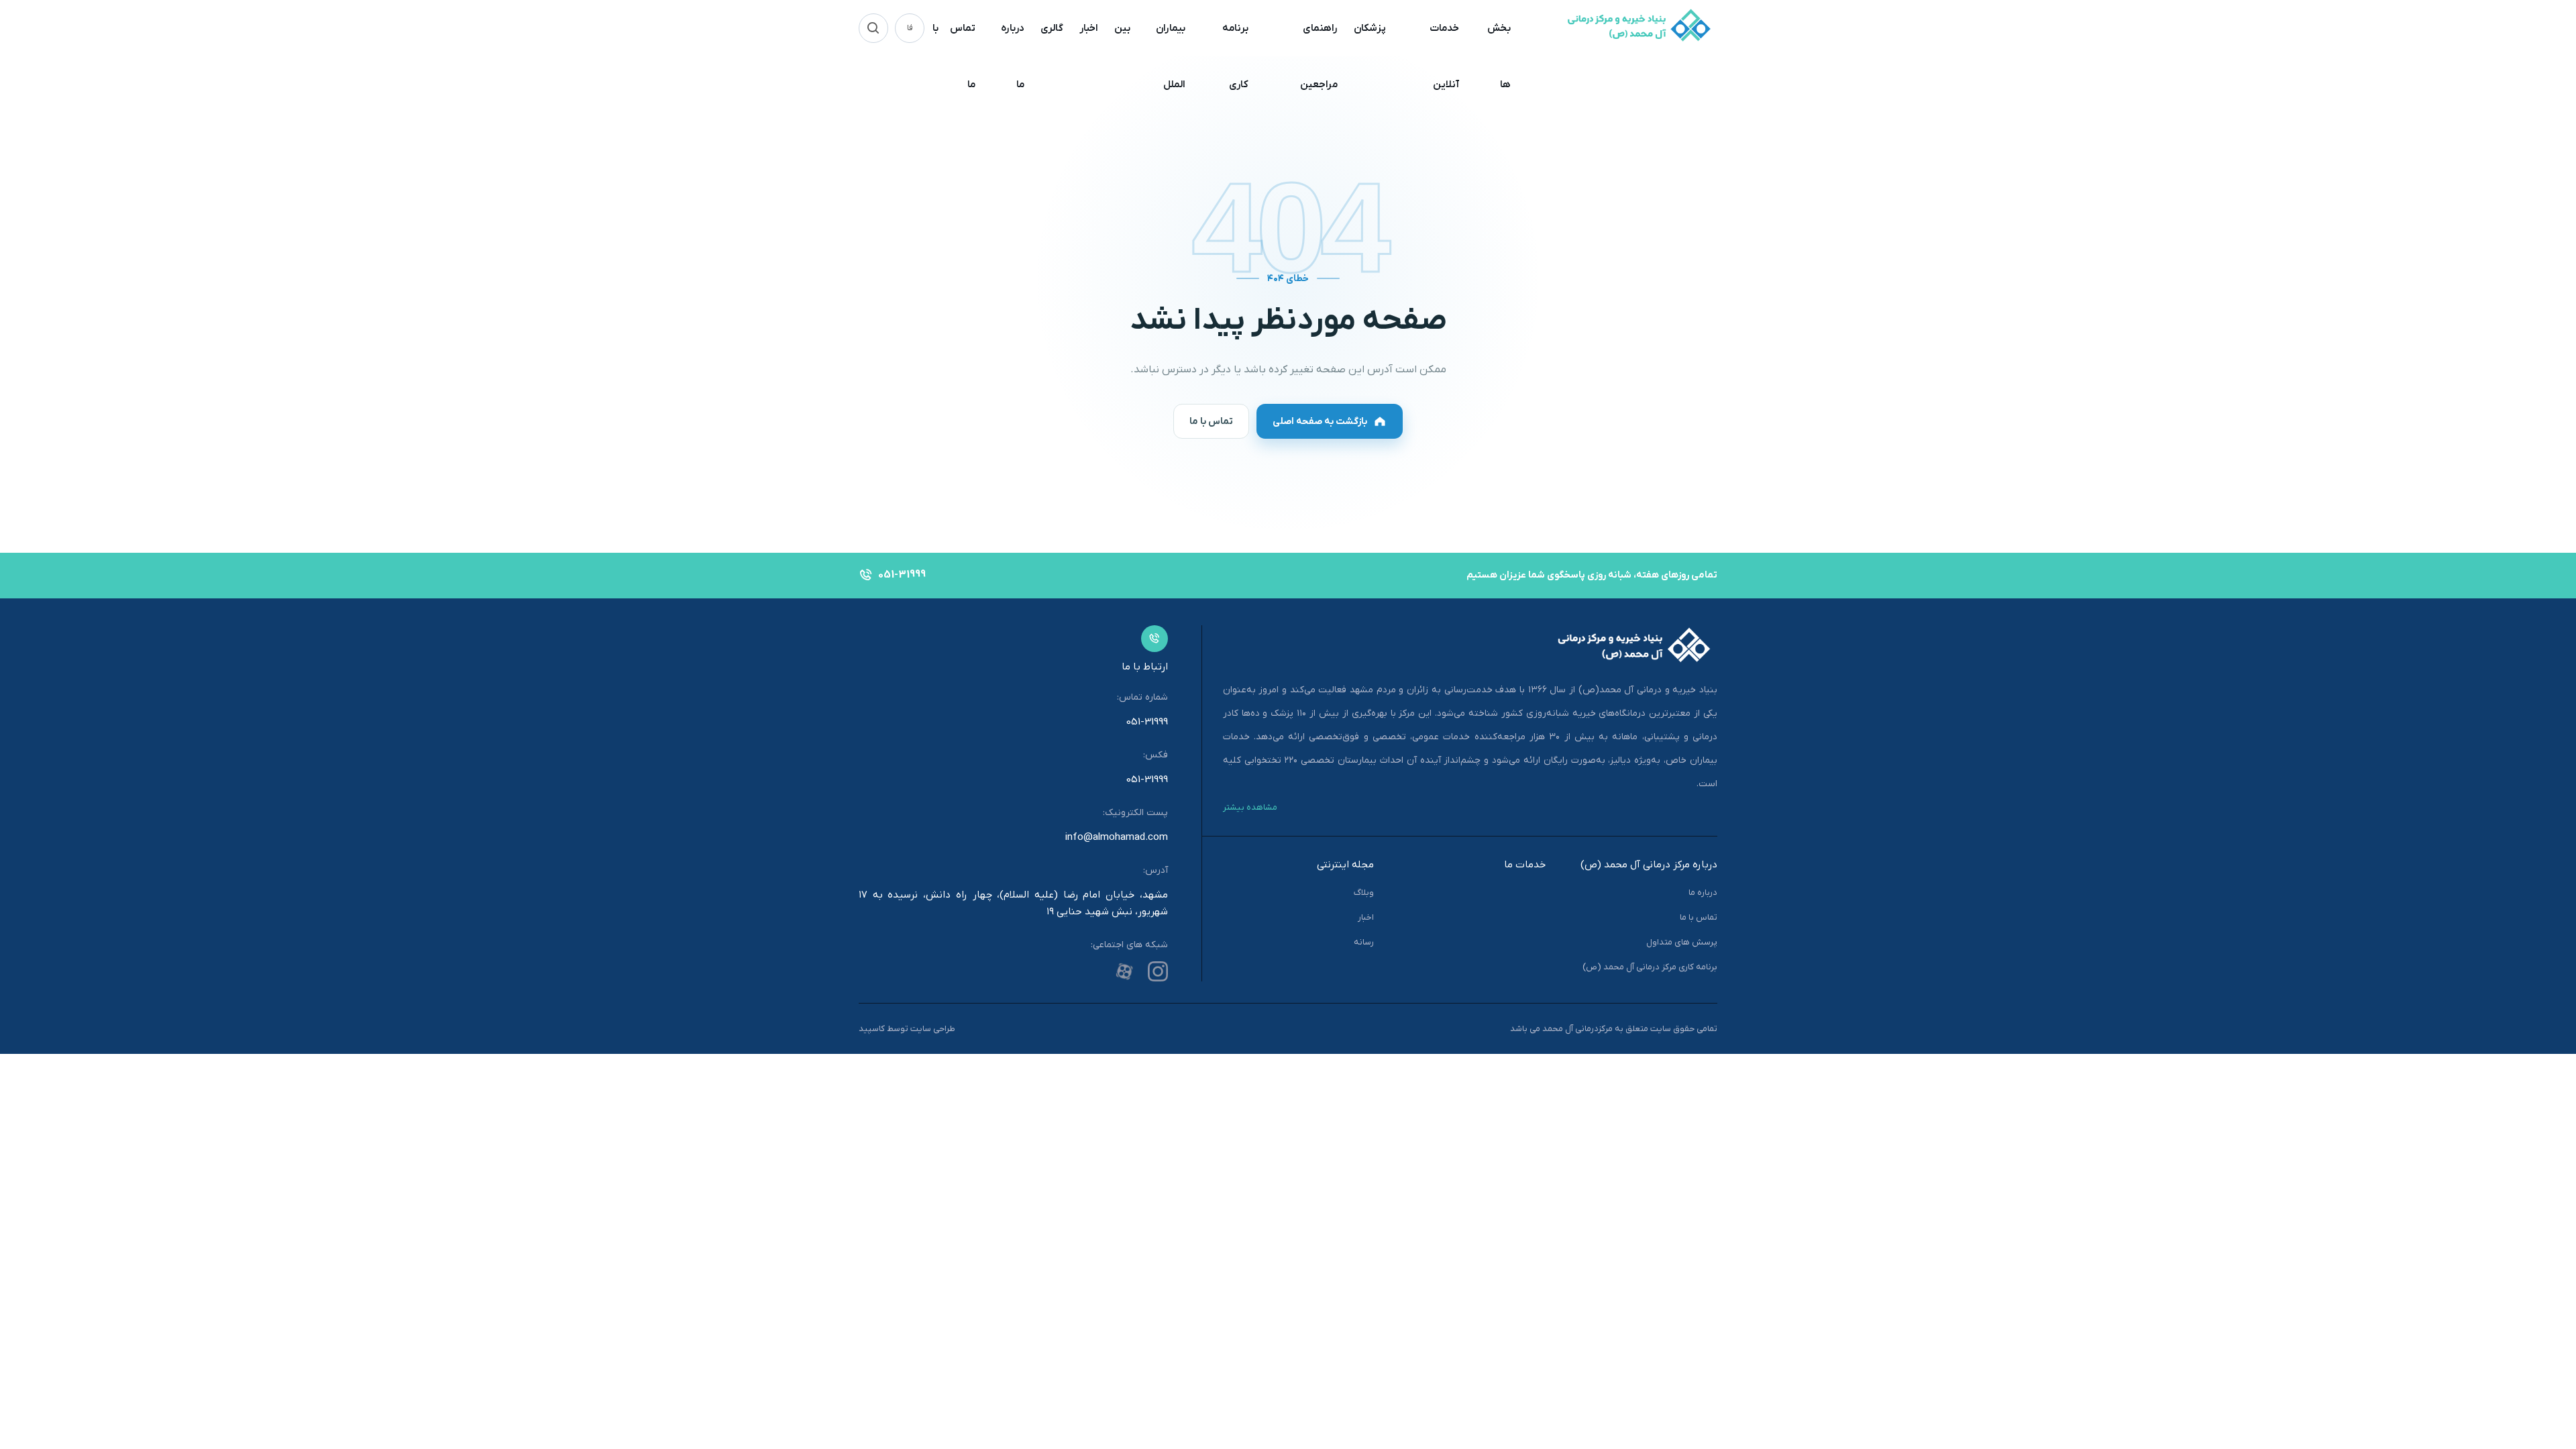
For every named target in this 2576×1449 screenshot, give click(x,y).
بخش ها (1499, 56)
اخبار (1089, 28)
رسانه (1364, 942)
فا (910, 28)
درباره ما (1013, 56)
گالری (1052, 28)
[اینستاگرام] (1158, 971)
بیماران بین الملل (1150, 56)
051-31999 (1147, 722)
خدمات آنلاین (1444, 56)
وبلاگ (1364, 893)
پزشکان (1370, 28)
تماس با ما (954, 56)
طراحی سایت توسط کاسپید (907, 1029)
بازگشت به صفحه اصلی (1320, 422)
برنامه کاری (1235, 56)
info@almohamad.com (1117, 837)
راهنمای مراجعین (1319, 56)
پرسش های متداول (1682, 942)
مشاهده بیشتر (1250, 807)
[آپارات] (1124, 971)
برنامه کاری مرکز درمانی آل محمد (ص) (1650, 967)
